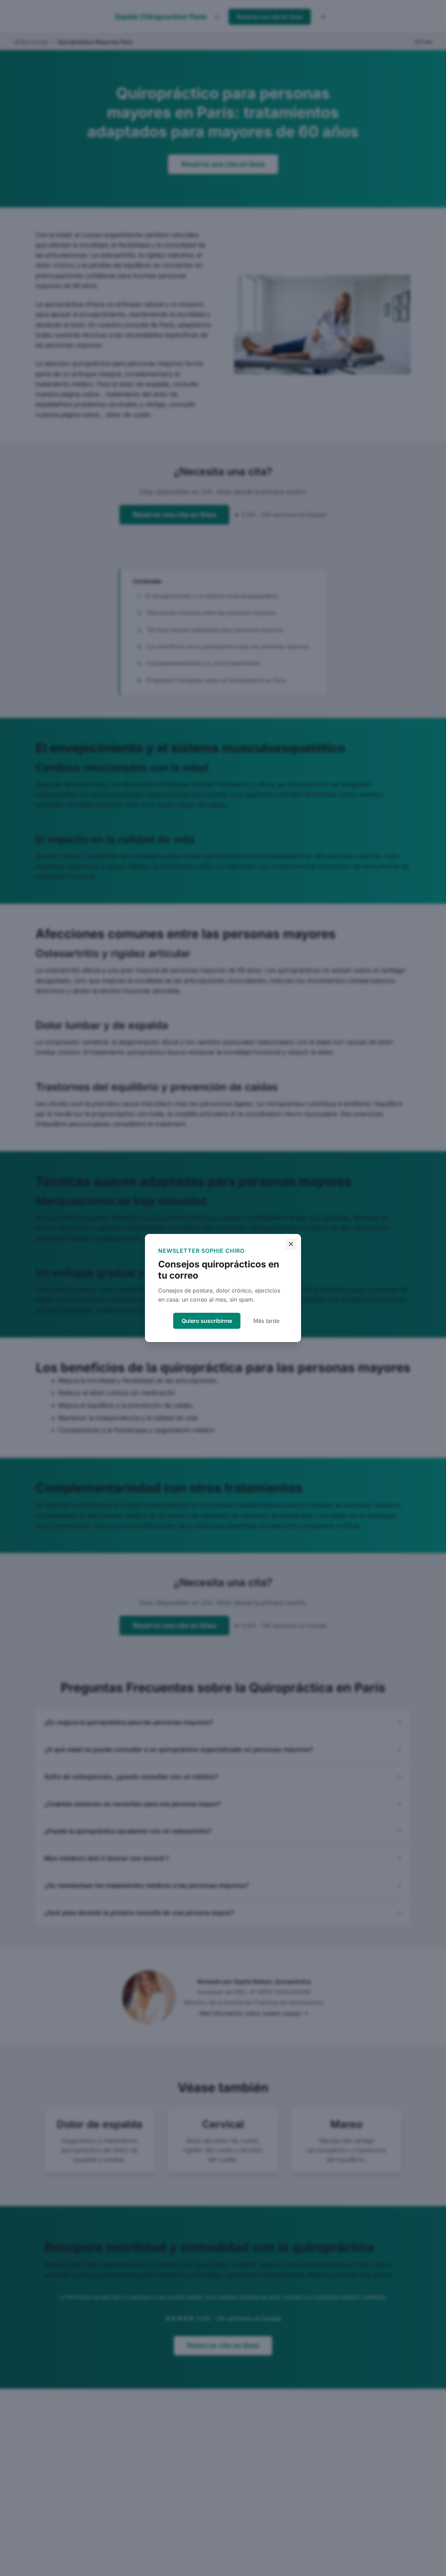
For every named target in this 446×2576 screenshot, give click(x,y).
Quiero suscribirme (207, 1321)
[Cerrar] (291, 1244)
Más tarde (266, 1321)
